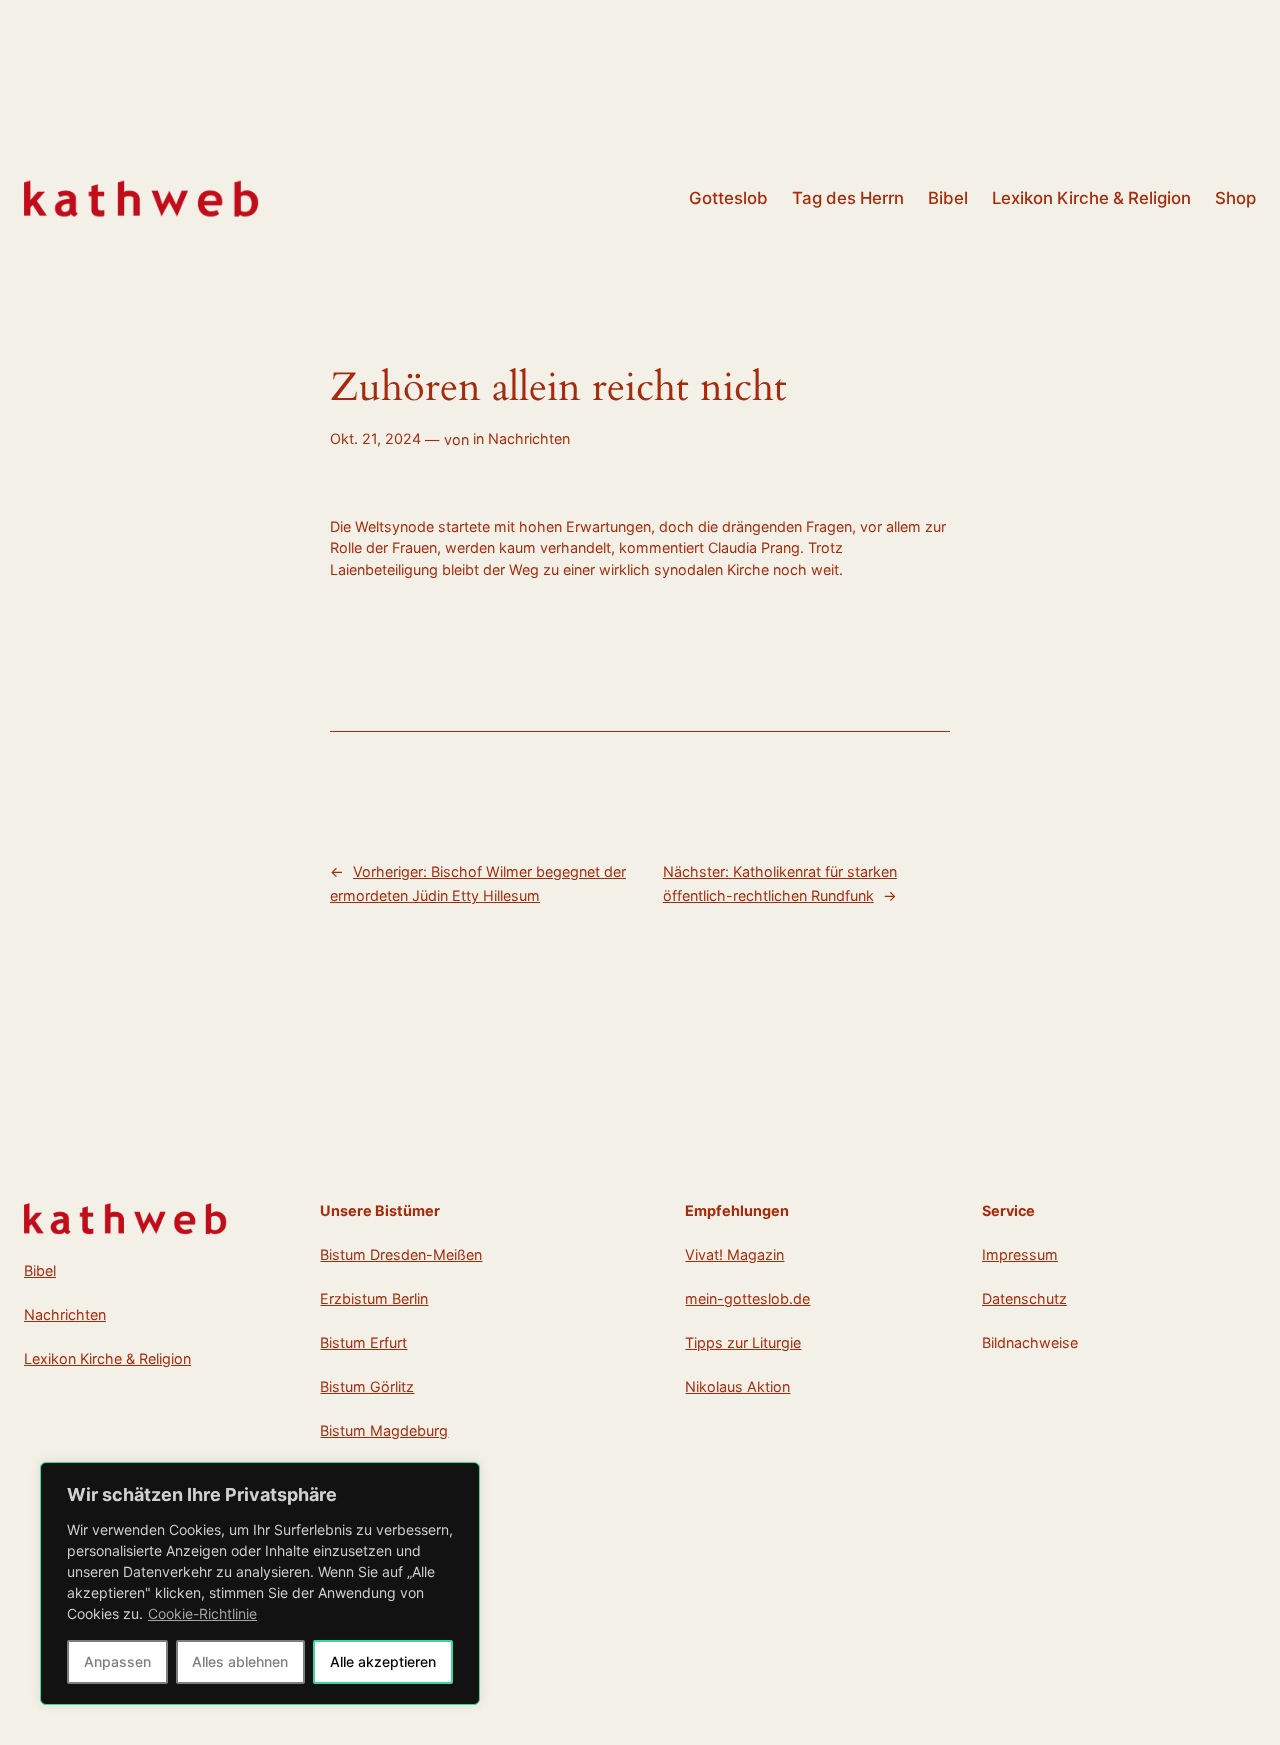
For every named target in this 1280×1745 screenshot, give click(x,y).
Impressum (1020, 1254)
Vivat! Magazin (734, 1254)
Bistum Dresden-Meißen (401, 1254)
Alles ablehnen (240, 1661)
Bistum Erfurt (363, 1342)
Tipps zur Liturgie (743, 1342)
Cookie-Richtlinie (202, 1613)
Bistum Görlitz (367, 1386)
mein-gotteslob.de (747, 1298)
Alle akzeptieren (383, 1661)
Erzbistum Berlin (374, 1298)
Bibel (40, 1270)
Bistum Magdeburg (384, 1430)
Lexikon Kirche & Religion (107, 1358)
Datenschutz (1024, 1298)
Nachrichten (529, 438)
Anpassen (117, 1661)
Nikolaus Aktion (737, 1386)
